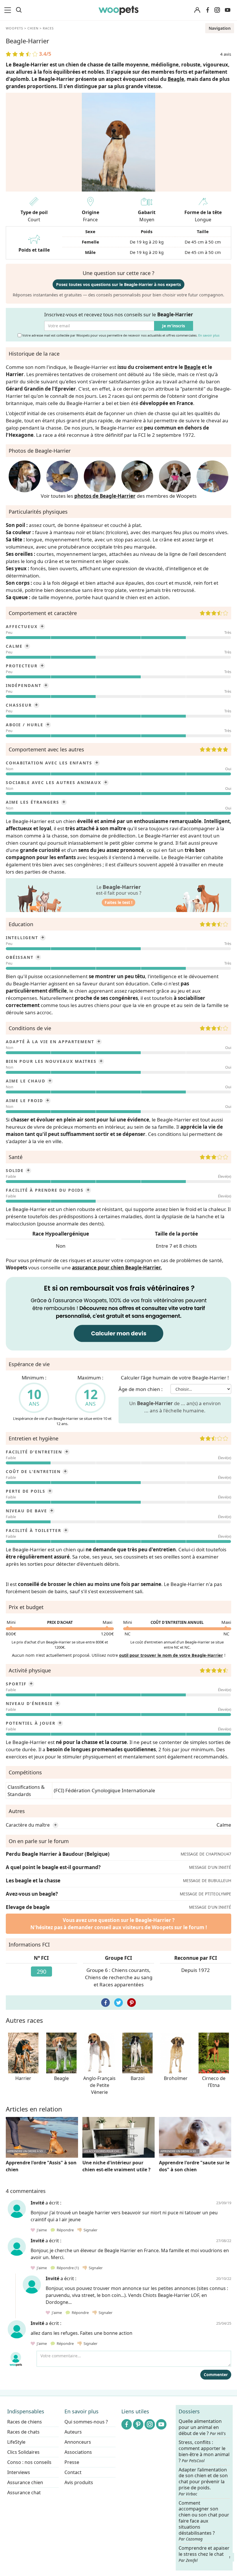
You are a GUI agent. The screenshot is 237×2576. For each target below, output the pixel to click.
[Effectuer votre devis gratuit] (118, 1313)
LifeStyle (16, 2442)
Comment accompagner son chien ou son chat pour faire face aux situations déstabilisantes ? (204, 2521)
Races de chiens (25, 2422)
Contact (73, 2472)
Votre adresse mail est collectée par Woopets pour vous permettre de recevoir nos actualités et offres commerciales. (120, 335)
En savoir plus (209, 335)
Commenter (216, 2375)
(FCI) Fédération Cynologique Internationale (104, 1790)
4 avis (226, 54)
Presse (72, 2462)
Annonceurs (78, 2442)
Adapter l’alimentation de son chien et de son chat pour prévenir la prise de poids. (203, 2481)
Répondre (65, 2230)
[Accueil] (119, 10)
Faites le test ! (118, 902)
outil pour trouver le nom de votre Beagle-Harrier (171, 1655)
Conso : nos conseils (29, 2462)
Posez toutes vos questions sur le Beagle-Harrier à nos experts (118, 284)
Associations (78, 2452)
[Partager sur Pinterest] (132, 2003)
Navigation (220, 28)
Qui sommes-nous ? (86, 2422)
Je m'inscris (174, 326)
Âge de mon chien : (141, 1389)
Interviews (19, 2472)
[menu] (9, 10)
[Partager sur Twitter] (118, 2003)
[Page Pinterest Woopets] (138, 2424)
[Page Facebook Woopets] (208, 10)
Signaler (90, 2230)
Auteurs (73, 2432)
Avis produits (79, 2482)
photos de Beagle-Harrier (105, 496)
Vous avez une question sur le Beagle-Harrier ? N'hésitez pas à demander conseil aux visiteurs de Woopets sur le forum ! (119, 1924)
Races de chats (23, 2432)
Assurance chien (25, 2482)
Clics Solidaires (23, 2452)
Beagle (176, 79)
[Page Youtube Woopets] (227, 10)
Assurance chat (24, 2493)
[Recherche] (19, 10)
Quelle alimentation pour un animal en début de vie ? (202, 2427)
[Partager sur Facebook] (105, 2003)
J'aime (41, 2230)
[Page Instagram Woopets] (217, 10)
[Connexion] (197, 10)
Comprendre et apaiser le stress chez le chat (204, 2554)
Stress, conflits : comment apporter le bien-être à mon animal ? (204, 2451)
